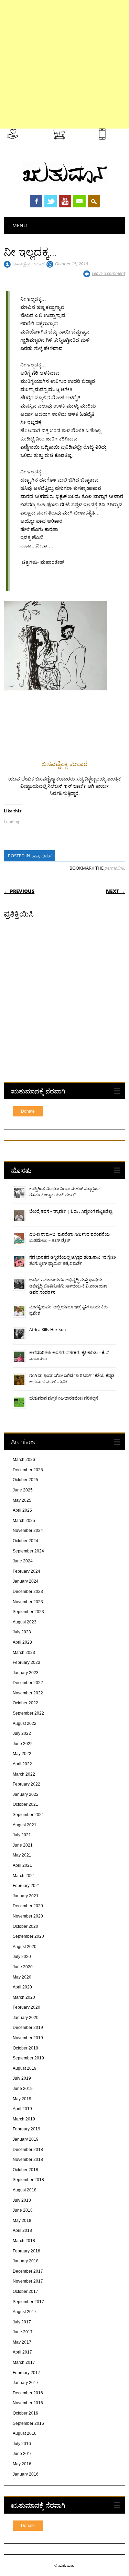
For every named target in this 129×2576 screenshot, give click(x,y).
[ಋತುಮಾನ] (65, 182)
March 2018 (24, 2241)
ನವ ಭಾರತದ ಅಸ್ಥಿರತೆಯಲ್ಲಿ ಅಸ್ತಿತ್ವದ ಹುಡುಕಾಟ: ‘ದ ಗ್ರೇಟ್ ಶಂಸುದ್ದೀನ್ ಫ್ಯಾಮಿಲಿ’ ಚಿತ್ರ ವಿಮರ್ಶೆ (73, 1260)
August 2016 (25, 2433)
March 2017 (24, 2362)
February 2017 (26, 2373)
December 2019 (28, 2028)
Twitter (51, 201)
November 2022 (28, 1693)
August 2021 (25, 1825)
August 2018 (25, 2190)
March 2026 (24, 1460)
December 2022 (28, 1683)
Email (79, 201)
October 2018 (25, 2170)
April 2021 (22, 1865)
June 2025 (23, 1490)
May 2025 (22, 1500)
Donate (28, 1111)
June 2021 (23, 1845)
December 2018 (28, 2150)
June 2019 (23, 2089)
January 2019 (26, 2139)
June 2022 (23, 1744)
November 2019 (28, 2038)
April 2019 (22, 2109)
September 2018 (28, 2180)
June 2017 (23, 2332)
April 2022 (22, 1764)
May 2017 (22, 2342)
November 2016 (28, 2403)
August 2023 (25, 1622)
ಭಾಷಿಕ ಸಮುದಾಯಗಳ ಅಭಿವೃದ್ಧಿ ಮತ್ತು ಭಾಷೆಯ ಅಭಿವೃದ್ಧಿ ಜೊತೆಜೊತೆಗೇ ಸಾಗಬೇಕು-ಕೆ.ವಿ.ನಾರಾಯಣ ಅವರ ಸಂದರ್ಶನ (68, 1286)
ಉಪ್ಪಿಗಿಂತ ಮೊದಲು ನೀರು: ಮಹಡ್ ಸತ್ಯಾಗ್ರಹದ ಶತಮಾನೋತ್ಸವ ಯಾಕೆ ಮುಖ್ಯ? (65, 1192)
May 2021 (22, 1855)
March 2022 (24, 1774)
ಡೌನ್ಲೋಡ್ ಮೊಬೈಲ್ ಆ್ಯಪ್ (117, 141)
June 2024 (23, 1561)
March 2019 (24, 2119)
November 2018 (28, 2160)
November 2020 (28, 1916)
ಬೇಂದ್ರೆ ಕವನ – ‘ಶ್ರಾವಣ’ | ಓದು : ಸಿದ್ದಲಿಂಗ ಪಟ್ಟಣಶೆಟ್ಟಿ (71, 1211)
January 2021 (26, 1896)
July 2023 (22, 1632)
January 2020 (26, 2018)
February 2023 (26, 1662)
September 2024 (28, 1551)
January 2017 (26, 2383)
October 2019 (25, 2048)
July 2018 (22, 2200)
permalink (114, 868)
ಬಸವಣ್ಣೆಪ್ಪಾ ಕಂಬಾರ (28, 264)
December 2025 (28, 1470)
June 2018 (23, 2210)
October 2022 (25, 1703)
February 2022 (26, 1784)
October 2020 (25, 1926)
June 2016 (23, 2454)
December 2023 (28, 1592)
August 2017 (25, 2312)
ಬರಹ (46, 856)
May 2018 (22, 2221)
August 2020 (25, 1947)
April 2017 (22, 2352)
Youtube (65, 201)
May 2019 (22, 2099)
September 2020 (28, 1936)
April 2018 (22, 2230)
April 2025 (22, 1510)
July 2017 (22, 2322)
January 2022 (26, 1794)
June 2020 (23, 1967)
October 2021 (25, 1804)
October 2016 (25, 2413)
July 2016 (22, 2444)
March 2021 (24, 1876)
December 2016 (28, 2393)
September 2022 (28, 1713)
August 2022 (25, 1724)
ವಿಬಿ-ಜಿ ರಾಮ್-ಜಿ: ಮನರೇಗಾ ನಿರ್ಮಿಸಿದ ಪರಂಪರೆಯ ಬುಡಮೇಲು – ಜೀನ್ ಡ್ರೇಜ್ (69, 1237)
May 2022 (22, 1754)
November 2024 (28, 1531)
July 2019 (22, 2078)
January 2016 (26, 2474)
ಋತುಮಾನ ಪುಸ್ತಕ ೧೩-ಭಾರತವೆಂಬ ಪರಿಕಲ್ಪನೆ (64, 1398)
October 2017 (25, 2291)
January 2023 (26, 1673)
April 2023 (22, 1642)
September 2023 (28, 1612)
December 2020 (28, 1906)
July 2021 (22, 1835)
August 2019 (25, 2068)
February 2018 (26, 2251)
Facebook (36, 201)
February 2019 (26, 2129)
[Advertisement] (64, 64)
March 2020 (24, 1997)
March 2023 (24, 1653)
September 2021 (28, 1815)
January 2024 (26, 1581)
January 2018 (26, 2261)
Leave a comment (109, 273)
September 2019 (28, 2058)
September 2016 (28, 2423)
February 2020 (26, 2007)
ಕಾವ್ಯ (35, 856)
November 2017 (28, 2281)
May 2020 (22, 1977)
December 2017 (28, 2271)
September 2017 (28, 2302)
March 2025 (24, 1521)
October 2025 (25, 1480)
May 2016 (22, 2464)
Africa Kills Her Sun (47, 1329)
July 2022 (22, 1733)
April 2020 (22, 1987)
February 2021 (26, 1886)
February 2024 (26, 1571)
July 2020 (22, 1957)
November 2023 (28, 1602)
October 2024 (25, 1541)
